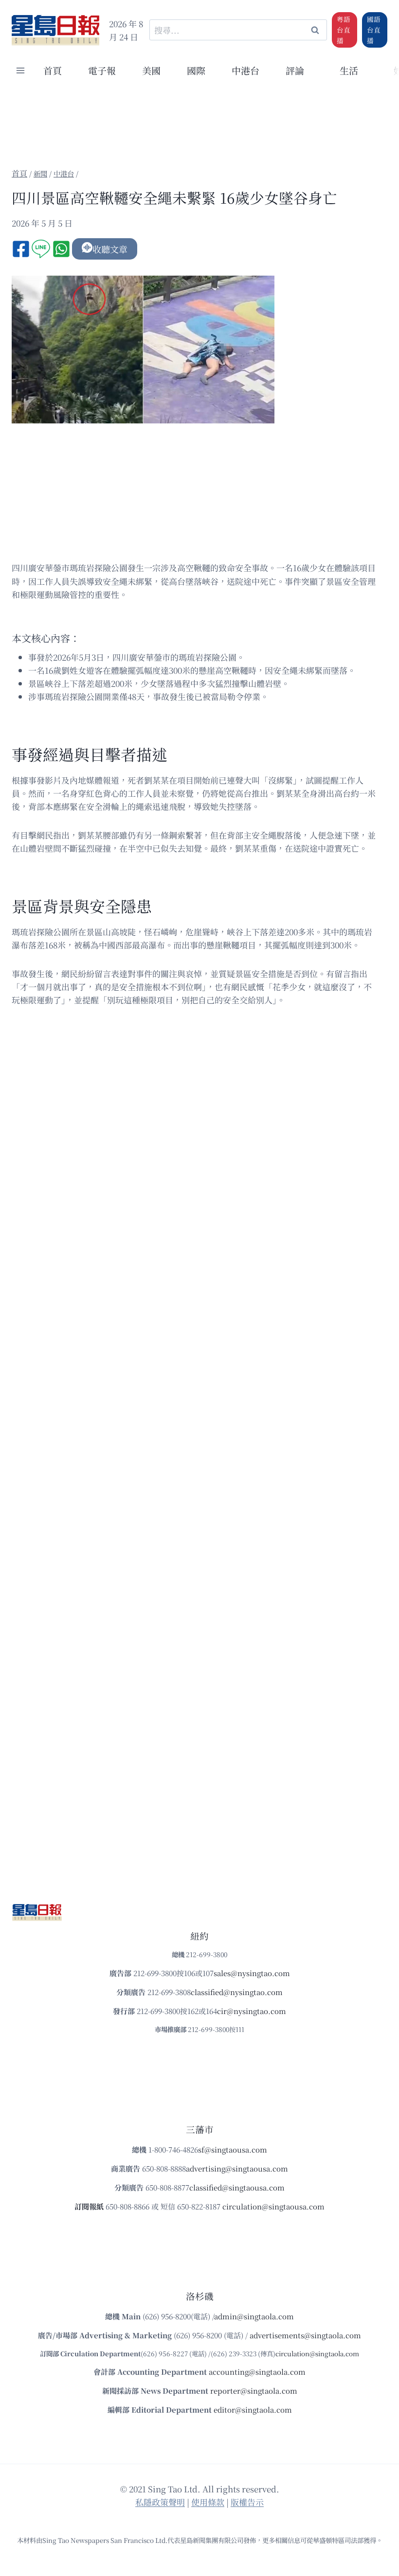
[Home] (19, 173)
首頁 (53, 70)
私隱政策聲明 (160, 2502)
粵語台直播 (344, 30)
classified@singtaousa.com (237, 2187)
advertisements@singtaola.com (305, 2335)
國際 (196, 70)
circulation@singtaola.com (317, 2354)
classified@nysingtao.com (237, 1992)
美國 (151, 70)
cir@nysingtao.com (252, 2011)
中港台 (245, 70)
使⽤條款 (208, 2502)
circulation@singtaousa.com (273, 2206)
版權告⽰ (247, 2502)
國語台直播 (374, 30)
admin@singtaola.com (254, 2316)
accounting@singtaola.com (257, 2372)
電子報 (102, 70)
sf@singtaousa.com (233, 2149)
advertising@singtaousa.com (237, 2168)
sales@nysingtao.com (252, 1973)
